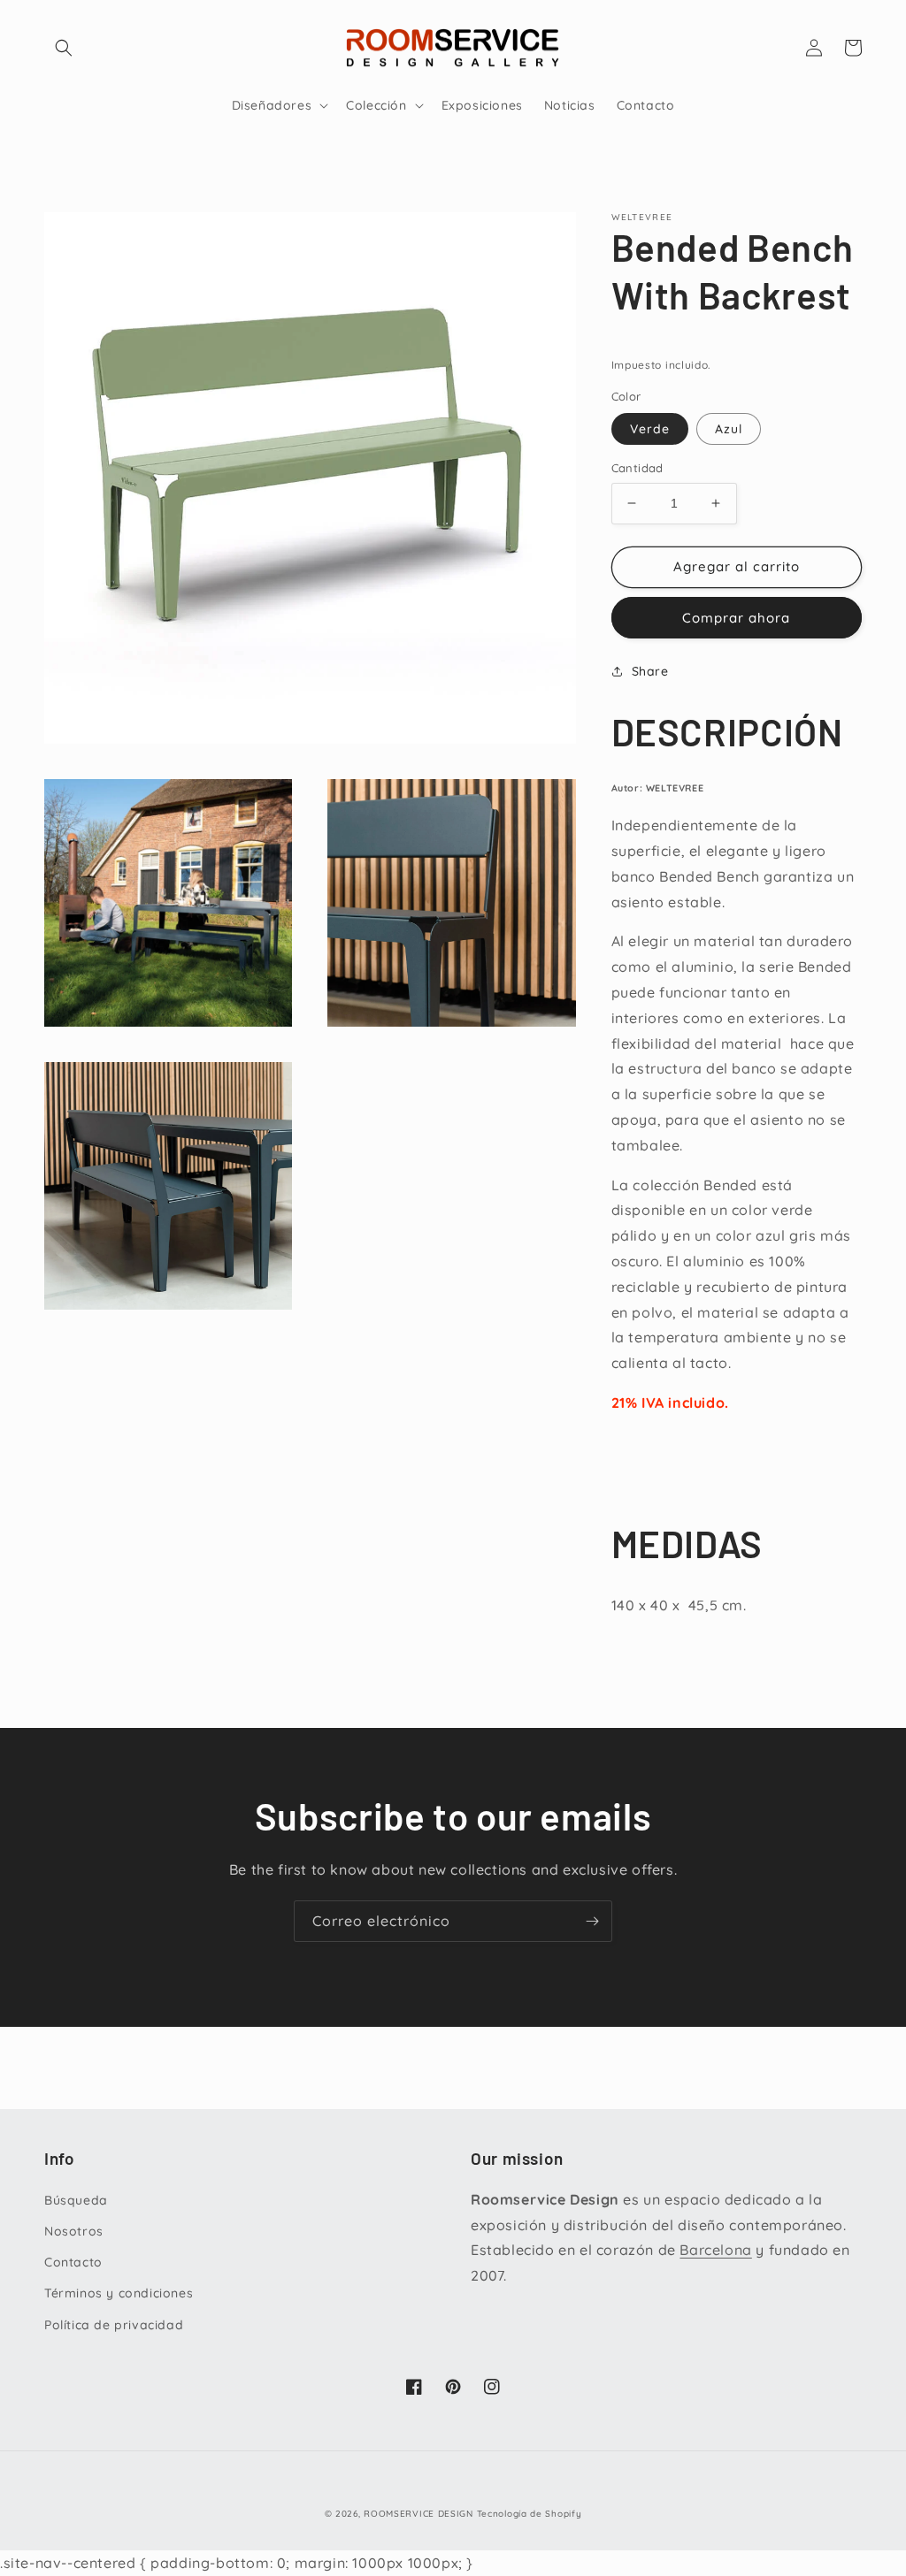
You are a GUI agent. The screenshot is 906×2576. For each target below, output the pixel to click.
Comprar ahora (736, 618)
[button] (64, 48)
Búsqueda (76, 2200)
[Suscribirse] (592, 1921)
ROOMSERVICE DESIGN (418, 2514)
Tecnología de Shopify (530, 2514)
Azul (729, 429)
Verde (650, 429)
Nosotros (74, 2231)
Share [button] (650, 671)
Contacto (73, 2262)
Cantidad (637, 468)
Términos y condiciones (119, 2293)
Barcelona (715, 2250)
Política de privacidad (114, 2325)
